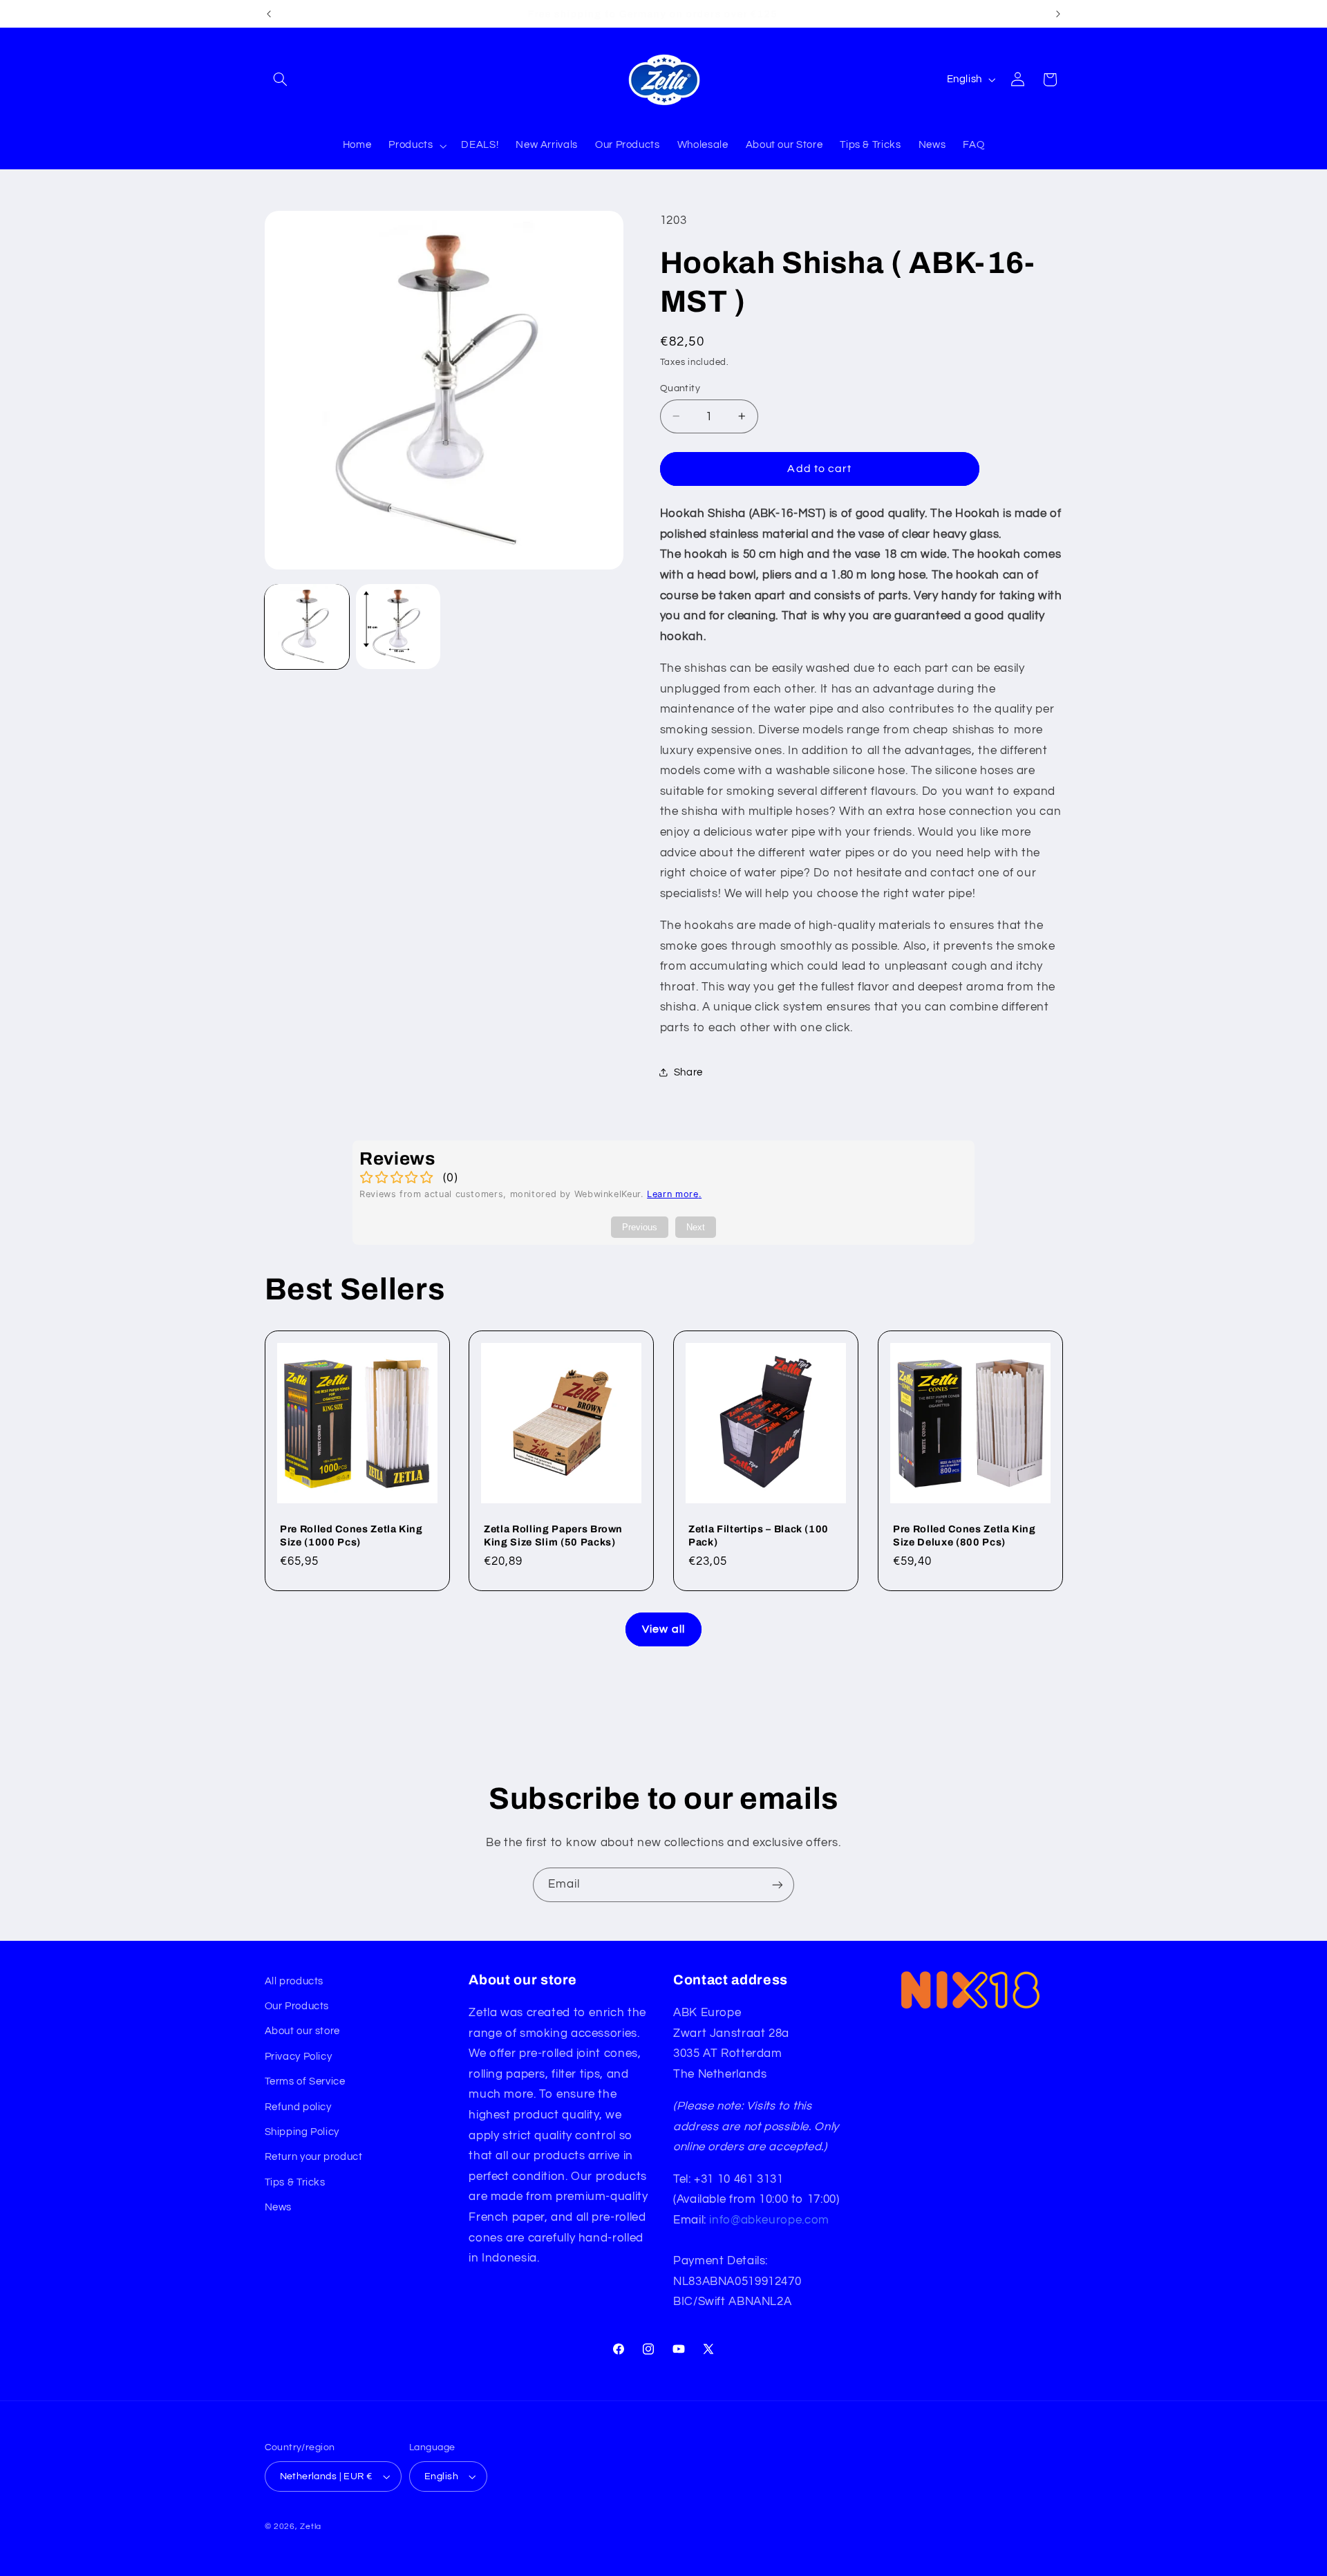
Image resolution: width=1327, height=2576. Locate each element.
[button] (281, 79)
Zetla (311, 2527)
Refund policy (298, 2107)
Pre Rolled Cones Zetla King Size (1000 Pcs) (351, 1535)
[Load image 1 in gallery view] (307, 626)
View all (663, 1629)
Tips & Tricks (295, 2182)
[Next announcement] (1058, 14)
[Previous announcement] (269, 14)
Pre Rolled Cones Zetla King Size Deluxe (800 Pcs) (964, 1535)
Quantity (680, 388)
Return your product (314, 2157)
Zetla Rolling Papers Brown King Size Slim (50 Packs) (553, 1535)
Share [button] (688, 1072)
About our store (302, 2031)
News (279, 2207)
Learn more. (674, 1194)
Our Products (297, 2006)
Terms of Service (305, 2081)
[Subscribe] (778, 1884)
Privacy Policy (299, 2057)
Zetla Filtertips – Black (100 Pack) (759, 1535)
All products (294, 1981)
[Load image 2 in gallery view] (398, 626)
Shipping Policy (302, 2132)
